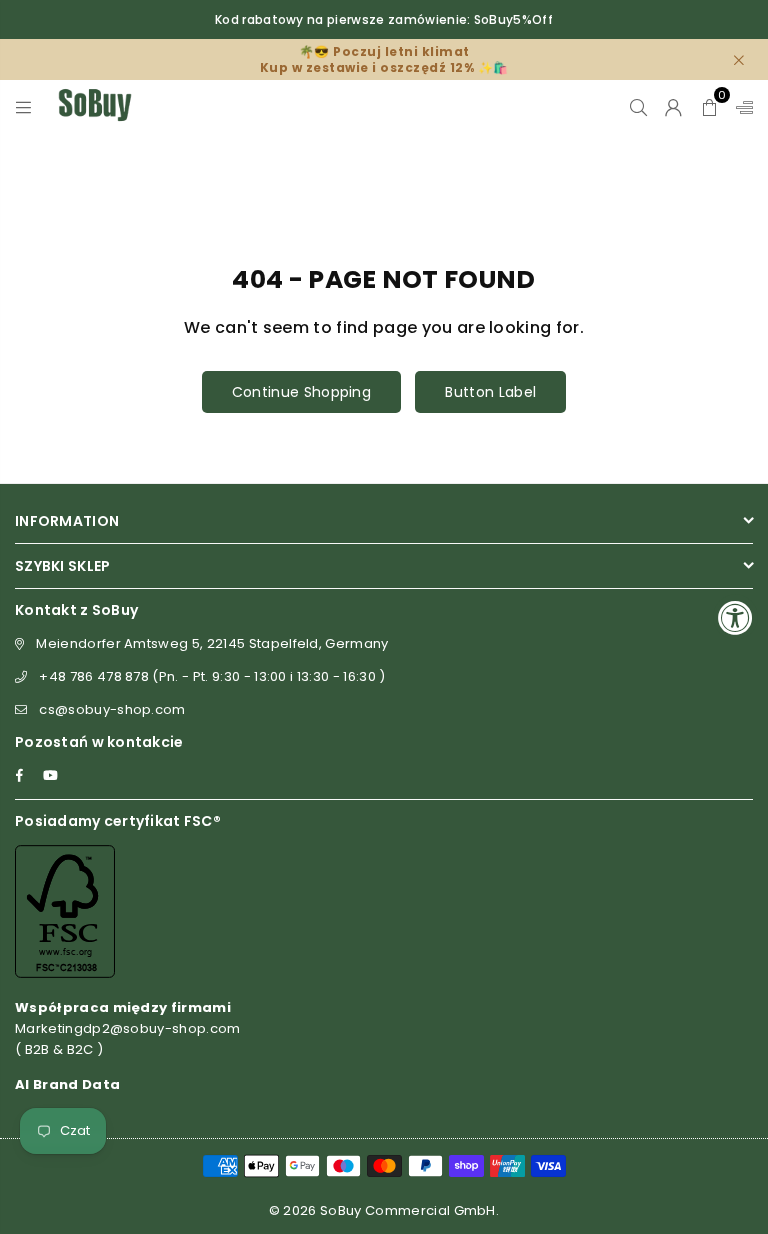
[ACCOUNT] (673, 105)
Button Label (490, 392)
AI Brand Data (67, 1084)
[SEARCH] (638, 105)
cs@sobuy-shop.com (112, 709)
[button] (709, 105)
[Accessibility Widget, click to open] (735, 617)
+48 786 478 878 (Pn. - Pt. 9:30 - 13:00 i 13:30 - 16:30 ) (212, 676)
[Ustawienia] (740, 105)
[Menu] (23, 105)
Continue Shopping (301, 392)
